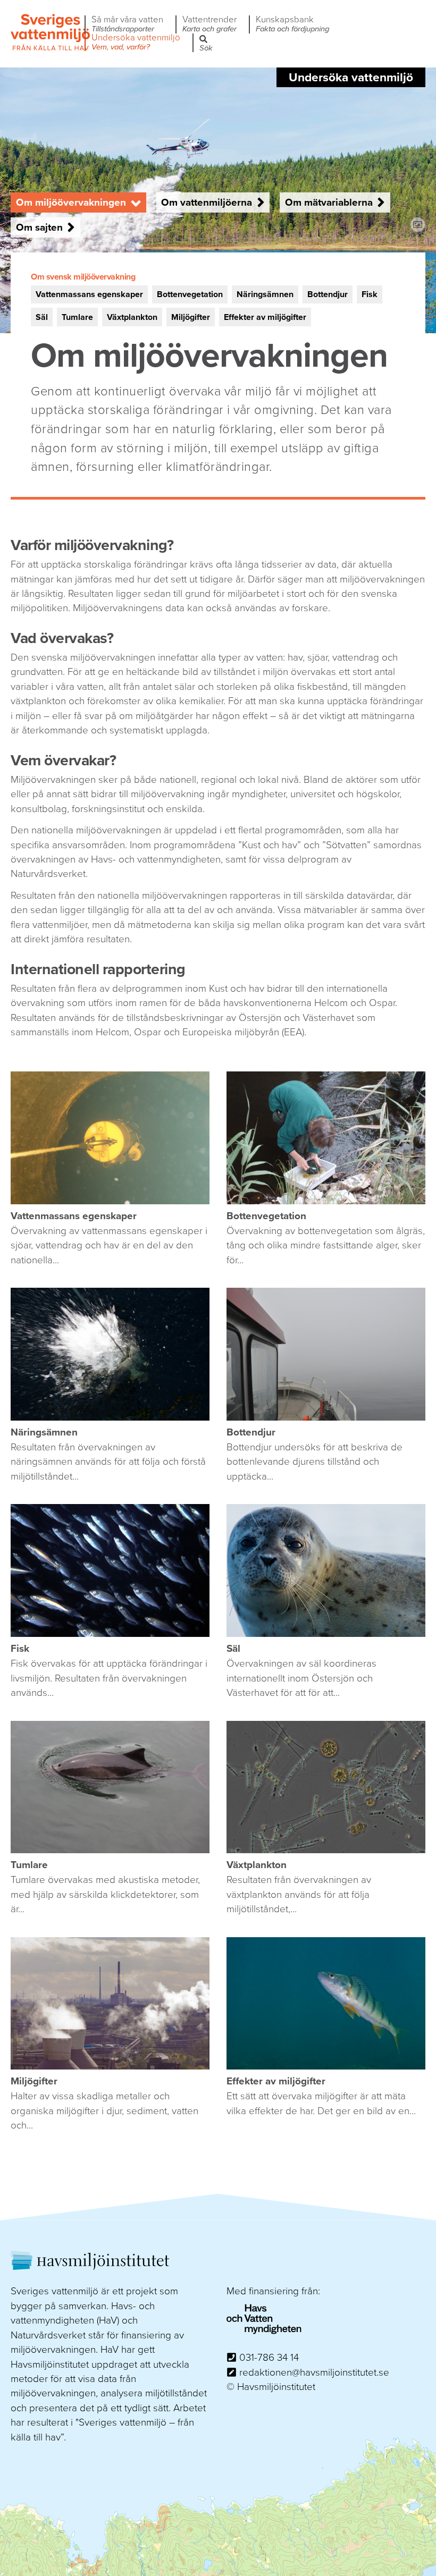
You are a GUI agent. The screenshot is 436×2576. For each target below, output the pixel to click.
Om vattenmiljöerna (207, 202)
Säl (42, 317)
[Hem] (51, 49)
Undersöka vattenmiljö (136, 43)
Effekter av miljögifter (265, 317)
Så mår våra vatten (127, 24)
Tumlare (77, 317)
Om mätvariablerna (329, 202)
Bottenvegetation (190, 294)
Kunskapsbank (292, 24)
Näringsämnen (265, 294)
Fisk (370, 294)
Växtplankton (132, 317)
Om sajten (39, 227)
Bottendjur (328, 294)
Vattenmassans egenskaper (89, 294)
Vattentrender (209, 24)
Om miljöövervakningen (71, 202)
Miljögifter (191, 317)
